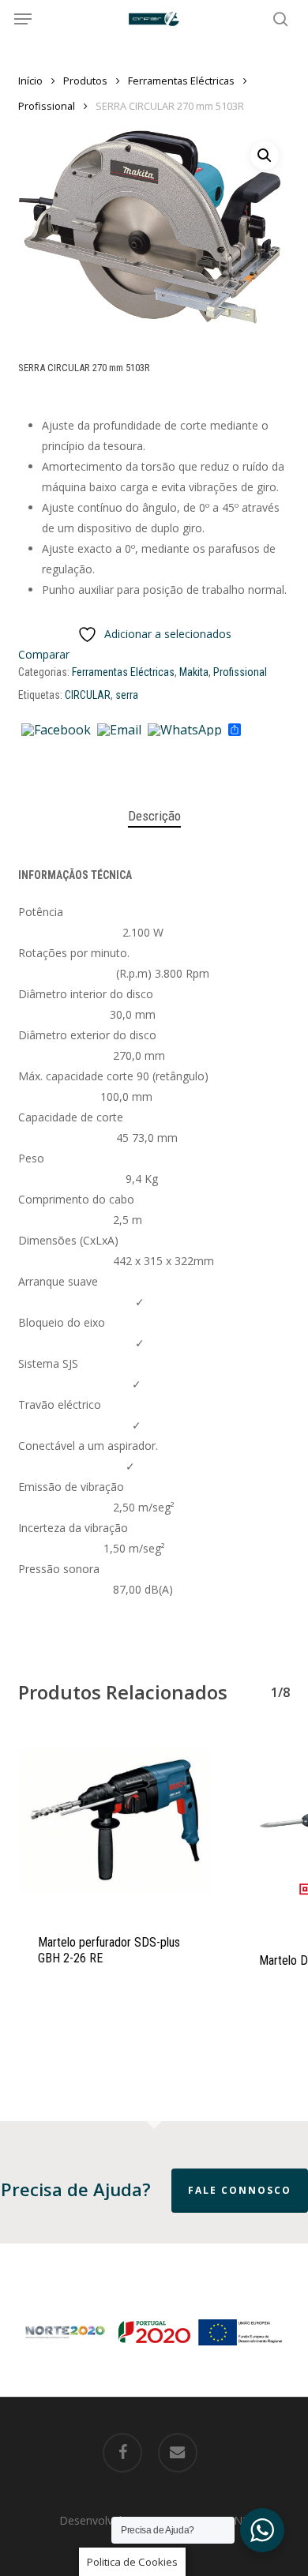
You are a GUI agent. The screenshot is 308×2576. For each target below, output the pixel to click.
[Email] (119, 730)
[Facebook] (56, 730)
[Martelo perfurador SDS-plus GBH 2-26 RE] (117, 1823)
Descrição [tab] (154, 816)
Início (30, 81)
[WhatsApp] (185, 730)
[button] (23, 19)
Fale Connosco (240, 2190)
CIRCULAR (88, 695)
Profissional (47, 106)
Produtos (85, 81)
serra (127, 695)
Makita (194, 672)
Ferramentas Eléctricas (181, 81)
